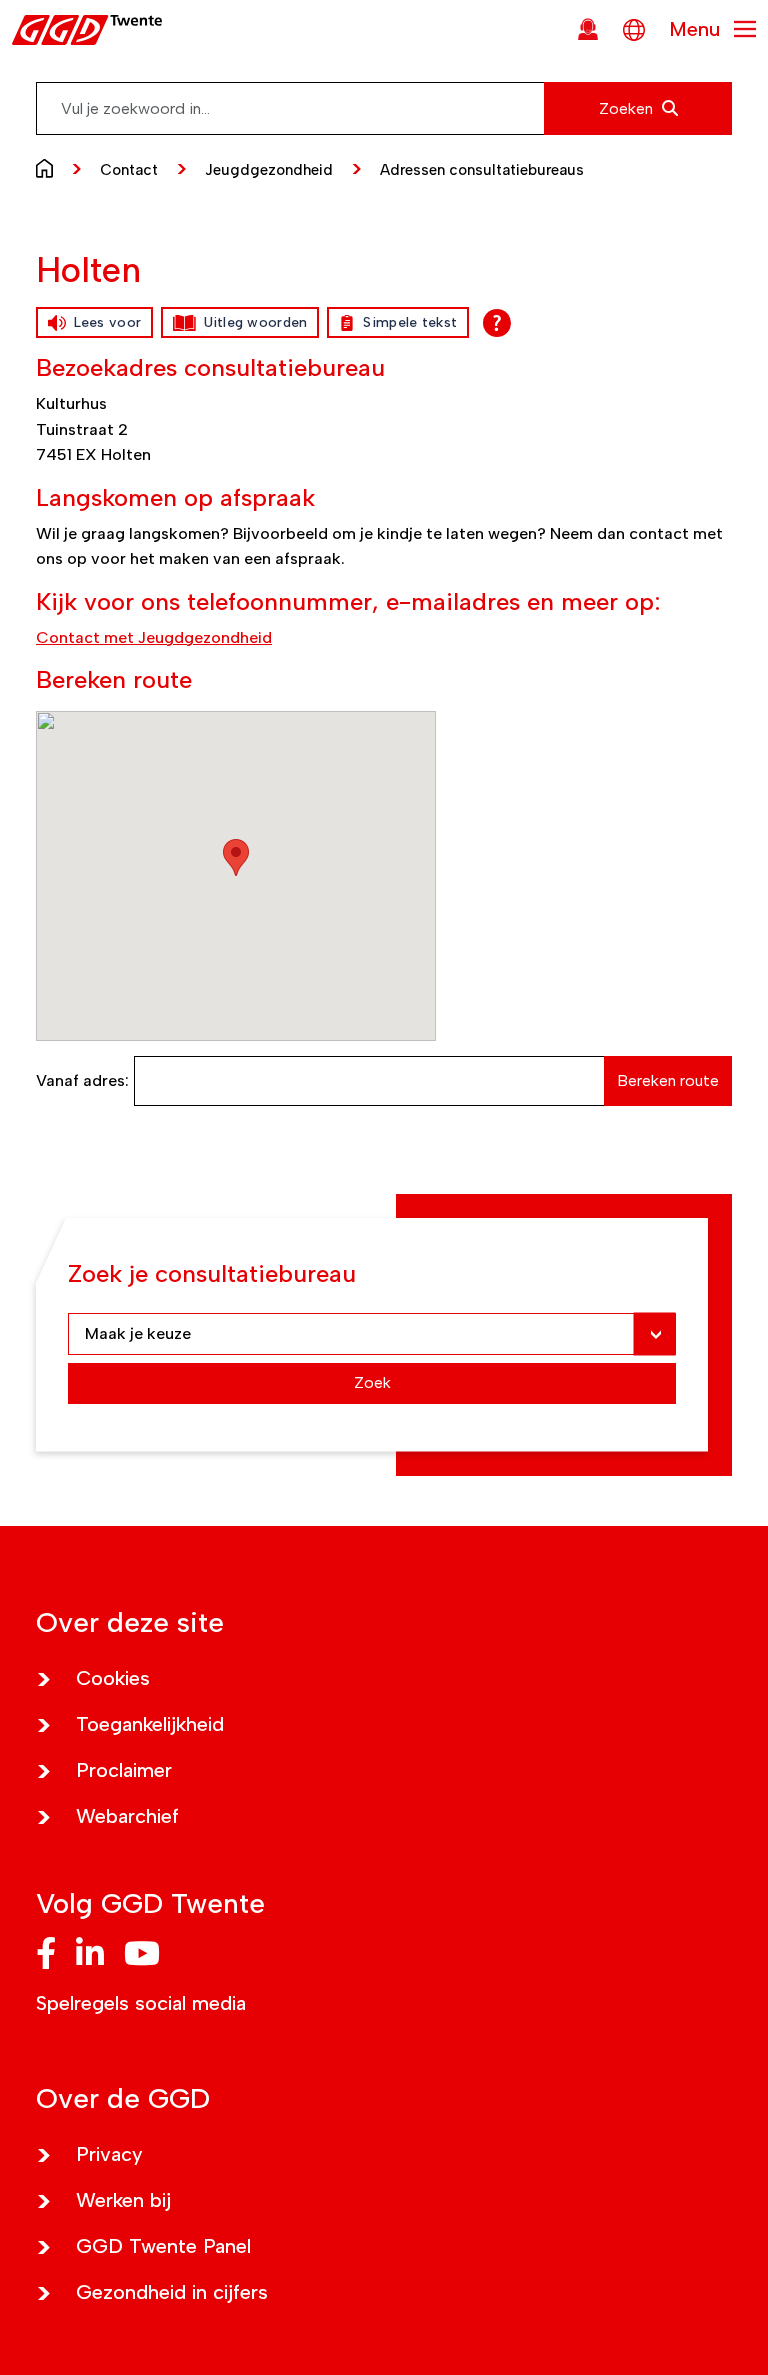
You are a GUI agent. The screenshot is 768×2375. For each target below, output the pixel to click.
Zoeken (628, 108)
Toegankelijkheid (150, 1724)
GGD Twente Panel (163, 2246)
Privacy (109, 2154)
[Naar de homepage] (49, 167)
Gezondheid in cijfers (172, 2292)
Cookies (113, 1678)
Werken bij (123, 2200)
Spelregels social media (141, 2003)
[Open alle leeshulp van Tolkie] (497, 323)
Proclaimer (124, 1770)
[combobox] (384, 108)
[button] (236, 857)
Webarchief (127, 1816)
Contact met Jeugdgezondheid (154, 637)
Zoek (372, 1382)
